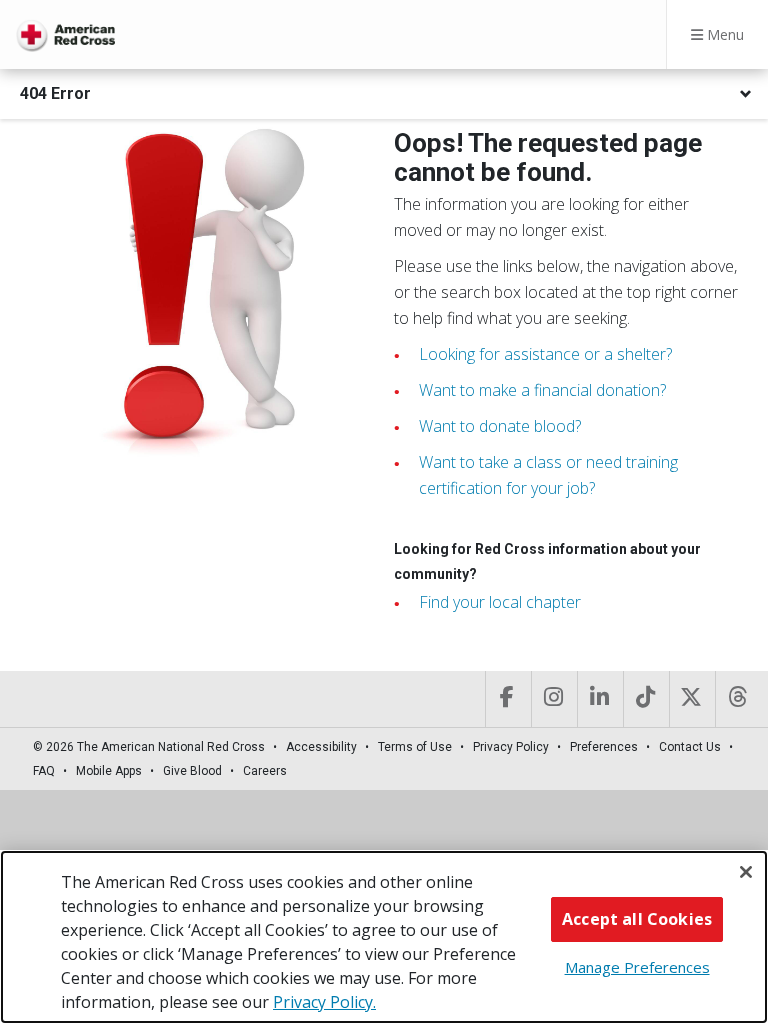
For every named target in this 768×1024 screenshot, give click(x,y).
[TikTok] (644, 699)
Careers (265, 771)
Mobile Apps (109, 771)
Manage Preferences (637, 967)
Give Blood (192, 771)
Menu (723, 34)
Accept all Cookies (637, 919)
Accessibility (321, 747)
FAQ (44, 771)
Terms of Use (415, 747)
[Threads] (736, 699)
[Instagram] (552, 699)
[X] (690, 699)
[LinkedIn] (598, 699)
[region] (384, 937)
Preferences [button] (604, 747)
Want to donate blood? (500, 426)
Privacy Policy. (324, 1002)
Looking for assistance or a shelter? (545, 354)
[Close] (746, 872)
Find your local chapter (500, 602)
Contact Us (690, 747)
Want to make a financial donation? (542, 390)
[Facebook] (506, 699)
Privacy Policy (511, 747)
